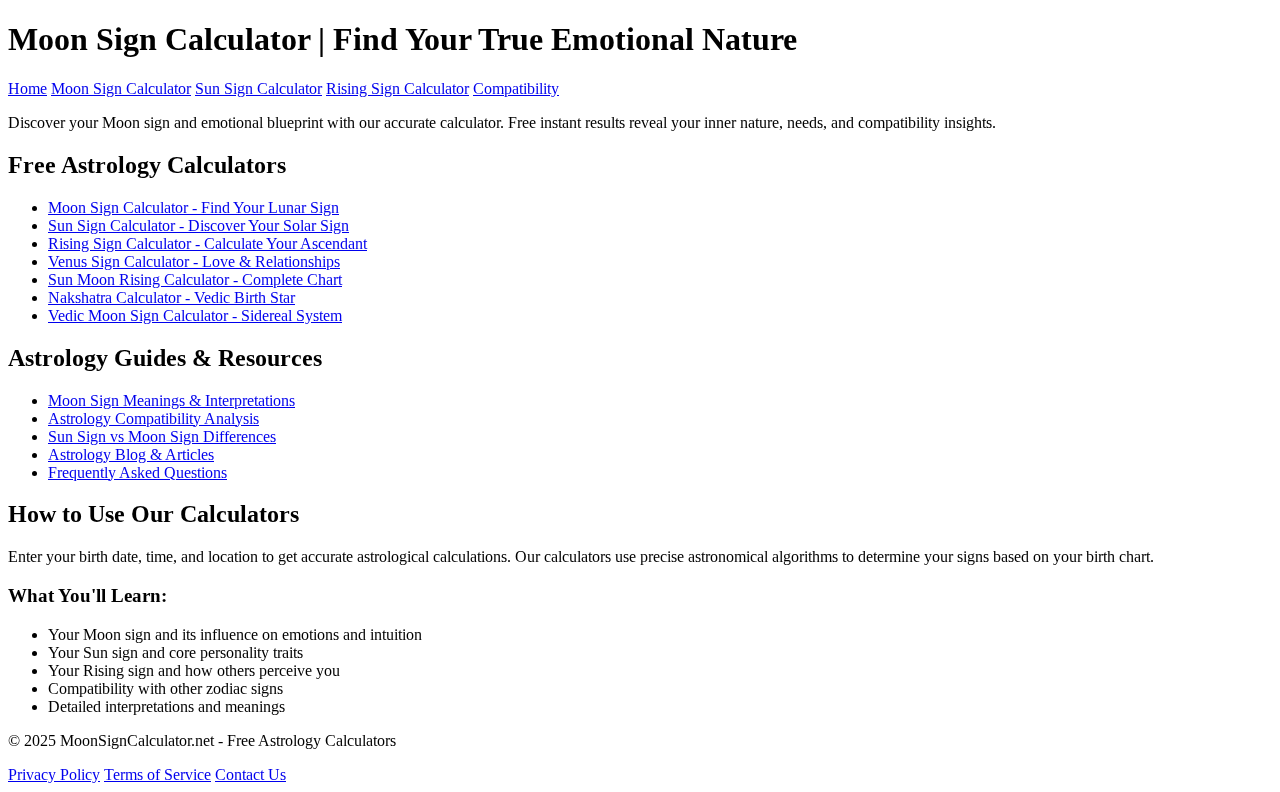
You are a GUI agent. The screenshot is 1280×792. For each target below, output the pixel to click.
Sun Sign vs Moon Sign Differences (162, 436)
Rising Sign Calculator (397, 88)
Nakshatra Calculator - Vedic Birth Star (171, 297)
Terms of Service (157, 774)
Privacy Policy (54, 774)
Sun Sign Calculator (258, 88)
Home (27, 88)
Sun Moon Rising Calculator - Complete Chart (195, 279)
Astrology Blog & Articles (131, 454)
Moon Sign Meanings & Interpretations (171, 400)
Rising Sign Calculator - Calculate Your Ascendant (207, 243)
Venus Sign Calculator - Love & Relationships (194, 261)
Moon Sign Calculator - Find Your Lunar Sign (193, 207)
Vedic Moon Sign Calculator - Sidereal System (195, 315)
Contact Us (250, 774)
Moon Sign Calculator (121, 88)
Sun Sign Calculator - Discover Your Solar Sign (198, 225)
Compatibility (516, 88)
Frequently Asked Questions (137, 472)
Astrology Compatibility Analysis (153, 418)
